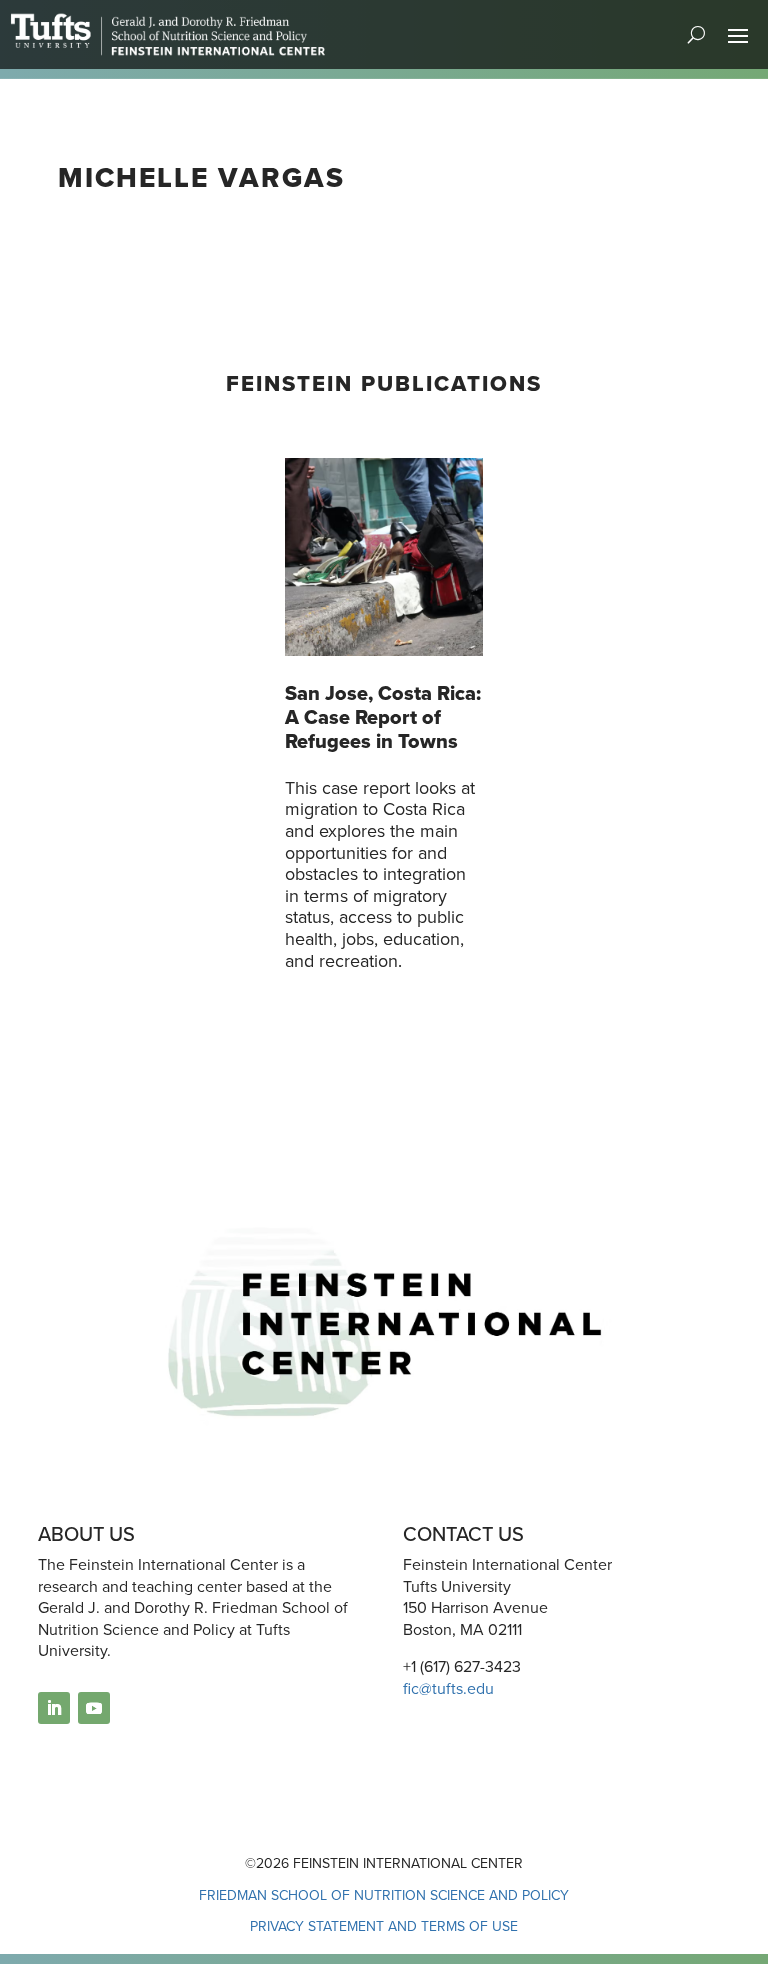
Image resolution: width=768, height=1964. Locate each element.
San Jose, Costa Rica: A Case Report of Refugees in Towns (383, 717)
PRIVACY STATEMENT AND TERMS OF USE (384, 1926)
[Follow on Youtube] (94, 1708)
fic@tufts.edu (448, 1688)
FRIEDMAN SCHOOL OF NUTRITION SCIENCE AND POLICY (384, 1895)
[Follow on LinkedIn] (54, 1708)
